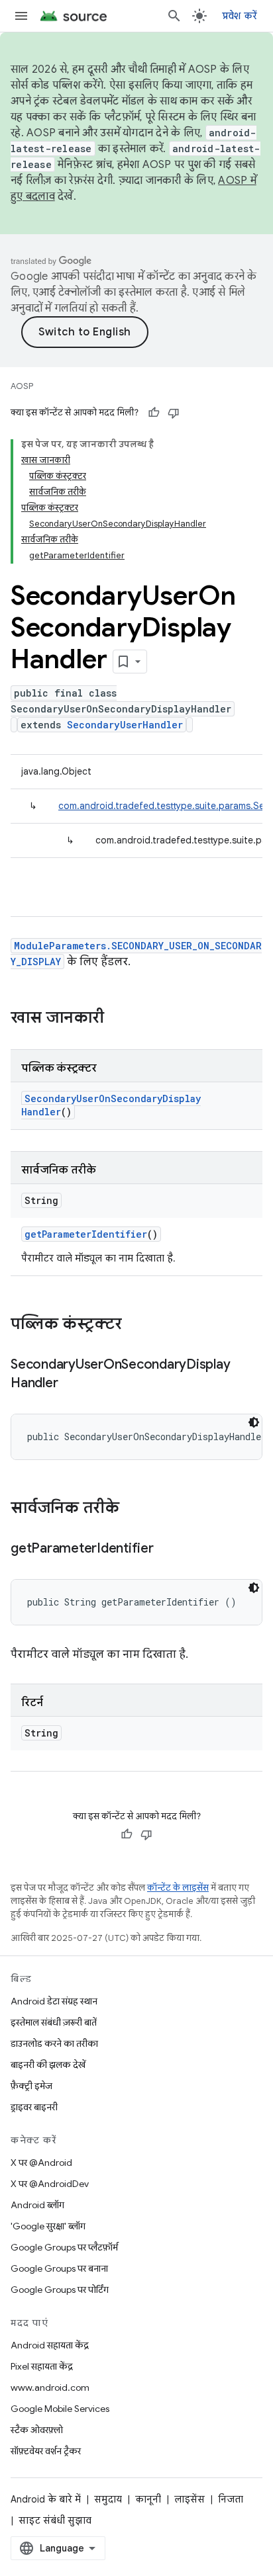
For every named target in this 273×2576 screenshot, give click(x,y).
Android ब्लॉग (37, 2205)
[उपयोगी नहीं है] (174, 413)
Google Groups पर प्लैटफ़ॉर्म (64, 2247)
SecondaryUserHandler (125, 725)
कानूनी (148, 2499)
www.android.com (50, 2387)
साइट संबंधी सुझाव (55, 2520)
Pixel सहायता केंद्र (42, 2366)
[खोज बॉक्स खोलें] (174, 16)
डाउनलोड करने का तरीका (54, 2043)
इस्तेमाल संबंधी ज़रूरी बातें (54, 2022)
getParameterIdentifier (86, 1234)
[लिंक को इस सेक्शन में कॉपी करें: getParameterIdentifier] (167, 1549)
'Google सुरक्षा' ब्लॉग (48, 2226)
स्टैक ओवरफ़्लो (37, 2430)
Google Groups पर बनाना (59, 2268)
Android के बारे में (46, 2499)
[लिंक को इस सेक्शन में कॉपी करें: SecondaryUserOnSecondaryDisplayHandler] (71, 1384)
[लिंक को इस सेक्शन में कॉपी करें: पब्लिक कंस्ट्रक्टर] (135, 1325)
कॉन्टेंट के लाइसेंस (178, 1888)
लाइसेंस (190, 2499)
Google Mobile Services (60, 2409)
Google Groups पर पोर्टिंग (60, 2290)
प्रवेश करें (240, 16)
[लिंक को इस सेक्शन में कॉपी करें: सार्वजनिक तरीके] (133, 1509)
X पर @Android (41, 2163)
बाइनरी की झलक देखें (48, 2065)
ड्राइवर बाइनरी (34, 2107)
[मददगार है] (154, 413)
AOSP (22, 386)
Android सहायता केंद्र (50, 2345)
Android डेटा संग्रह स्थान (54, 2001)
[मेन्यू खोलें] (21, 16)
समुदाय (108, 2499)
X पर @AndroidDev (50, 2184)
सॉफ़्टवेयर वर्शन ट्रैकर (46, 2451)
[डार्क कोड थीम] (254, 1422)
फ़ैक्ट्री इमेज (31, 2086)
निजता (231, 2499)
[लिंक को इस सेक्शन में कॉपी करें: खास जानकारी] (117, 1019)
